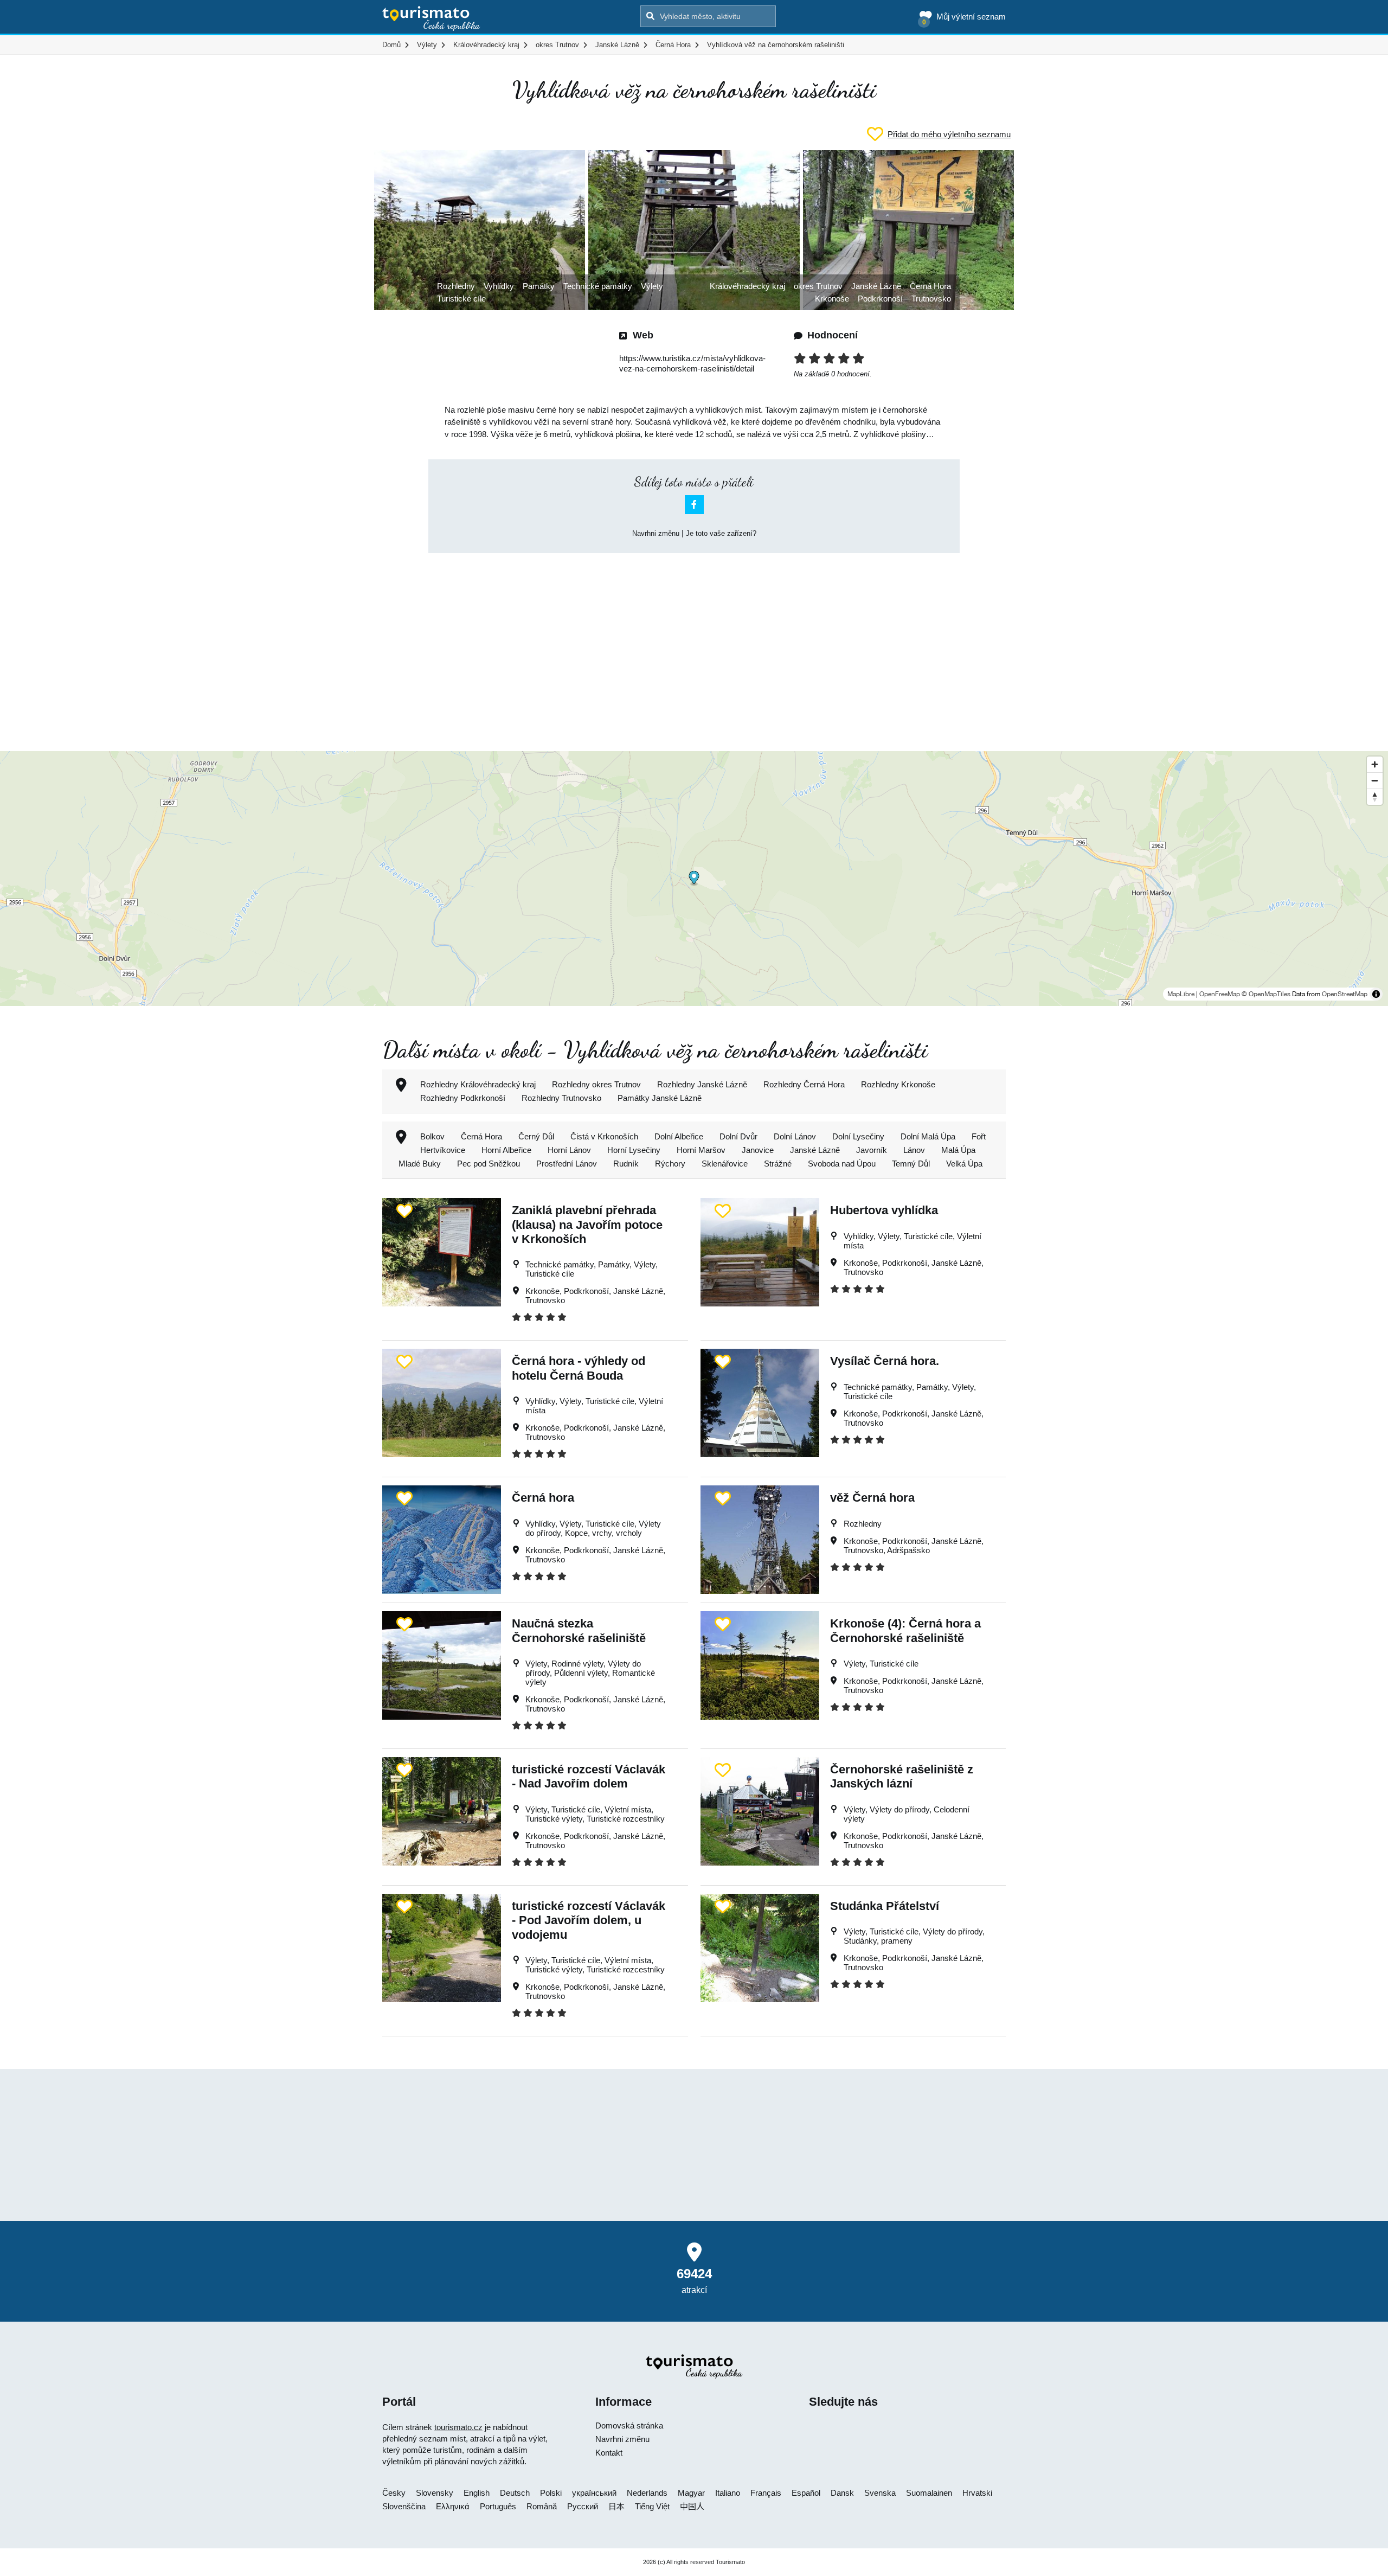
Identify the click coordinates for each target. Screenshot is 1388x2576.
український (594, 2493)
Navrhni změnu (656, 533)
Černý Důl (536, 1136)
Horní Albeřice (506, 1150)
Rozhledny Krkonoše (898, 1084)
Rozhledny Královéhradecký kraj (478, 1084)
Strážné (778, 1164)
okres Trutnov (818, 286)
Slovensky (435, 2493)
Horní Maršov (701, 1150)
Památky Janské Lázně (660, 1098)
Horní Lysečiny (634, 1150)
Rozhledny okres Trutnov (596, 1084)
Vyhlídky (499, 286)
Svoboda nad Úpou (842, 1164)
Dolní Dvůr (738, 1136)
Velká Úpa (964, 1164)
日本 (616, 2506)
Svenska (880, 2493)
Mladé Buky (420, 1164)
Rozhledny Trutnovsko (561, 1098)
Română (542, 2506)
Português (498, 2506)
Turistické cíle (461, 299)
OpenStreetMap (1345, 994)
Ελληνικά (453, 2506)
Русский (583, 2506)
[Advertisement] (694, 643)
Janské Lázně (876, 286)
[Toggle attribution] (1376, 994)
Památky (539, 286)
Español (806, 2493)
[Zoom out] (1375, 780)
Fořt (979, 1136)
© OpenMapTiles (1266, 994)
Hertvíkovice (443, 1150)
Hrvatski (977, 2493)
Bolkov (432, 1136)
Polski (551, 2493)
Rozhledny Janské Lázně (702, 1084)
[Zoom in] (1375, 764)
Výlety (652, 286)
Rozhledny (456, 286)
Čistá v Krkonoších (604, 1136)
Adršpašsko (908, 1550)
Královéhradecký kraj (747, 286)
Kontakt (609, 2453)
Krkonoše (832, 299)
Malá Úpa (958, 1150)
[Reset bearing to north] (1375, 797)
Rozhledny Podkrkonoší (463, 1098)
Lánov (914, 1150)
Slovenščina (404, 2506)
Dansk (842, 2493)
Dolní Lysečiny (858, 1136)
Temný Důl (911, 1164)
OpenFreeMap (1220, 994)
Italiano (728, 2493)
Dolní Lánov (795, 1136)
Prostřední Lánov (567, 1164)
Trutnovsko (931, 299)
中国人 (692, 2506)
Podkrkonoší (880, 299)
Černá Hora (930, 286)
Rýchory (670, 1164)
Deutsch (515, 2493)
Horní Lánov (569, 1150)
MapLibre (1181, 994)
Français (766, 2493)
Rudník (626, 1164)
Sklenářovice (725, 1164)
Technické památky (598, 286)
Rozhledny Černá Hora (804, 1084)
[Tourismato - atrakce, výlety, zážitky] (431, 19)
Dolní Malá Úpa (928, 1136)
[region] (694, 879)
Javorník (872, 1150)
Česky (394, 2493)
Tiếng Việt (652, 2506)
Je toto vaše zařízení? (721, 533)
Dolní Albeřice (679, 1136)
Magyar (691, 2493)
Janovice (758, 1150)
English (477, 2493)
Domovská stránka (629, 2426)
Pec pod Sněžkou (489, 1164)
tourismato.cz (458, 2427)
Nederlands (647, 2493)
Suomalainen (929, 2493)
